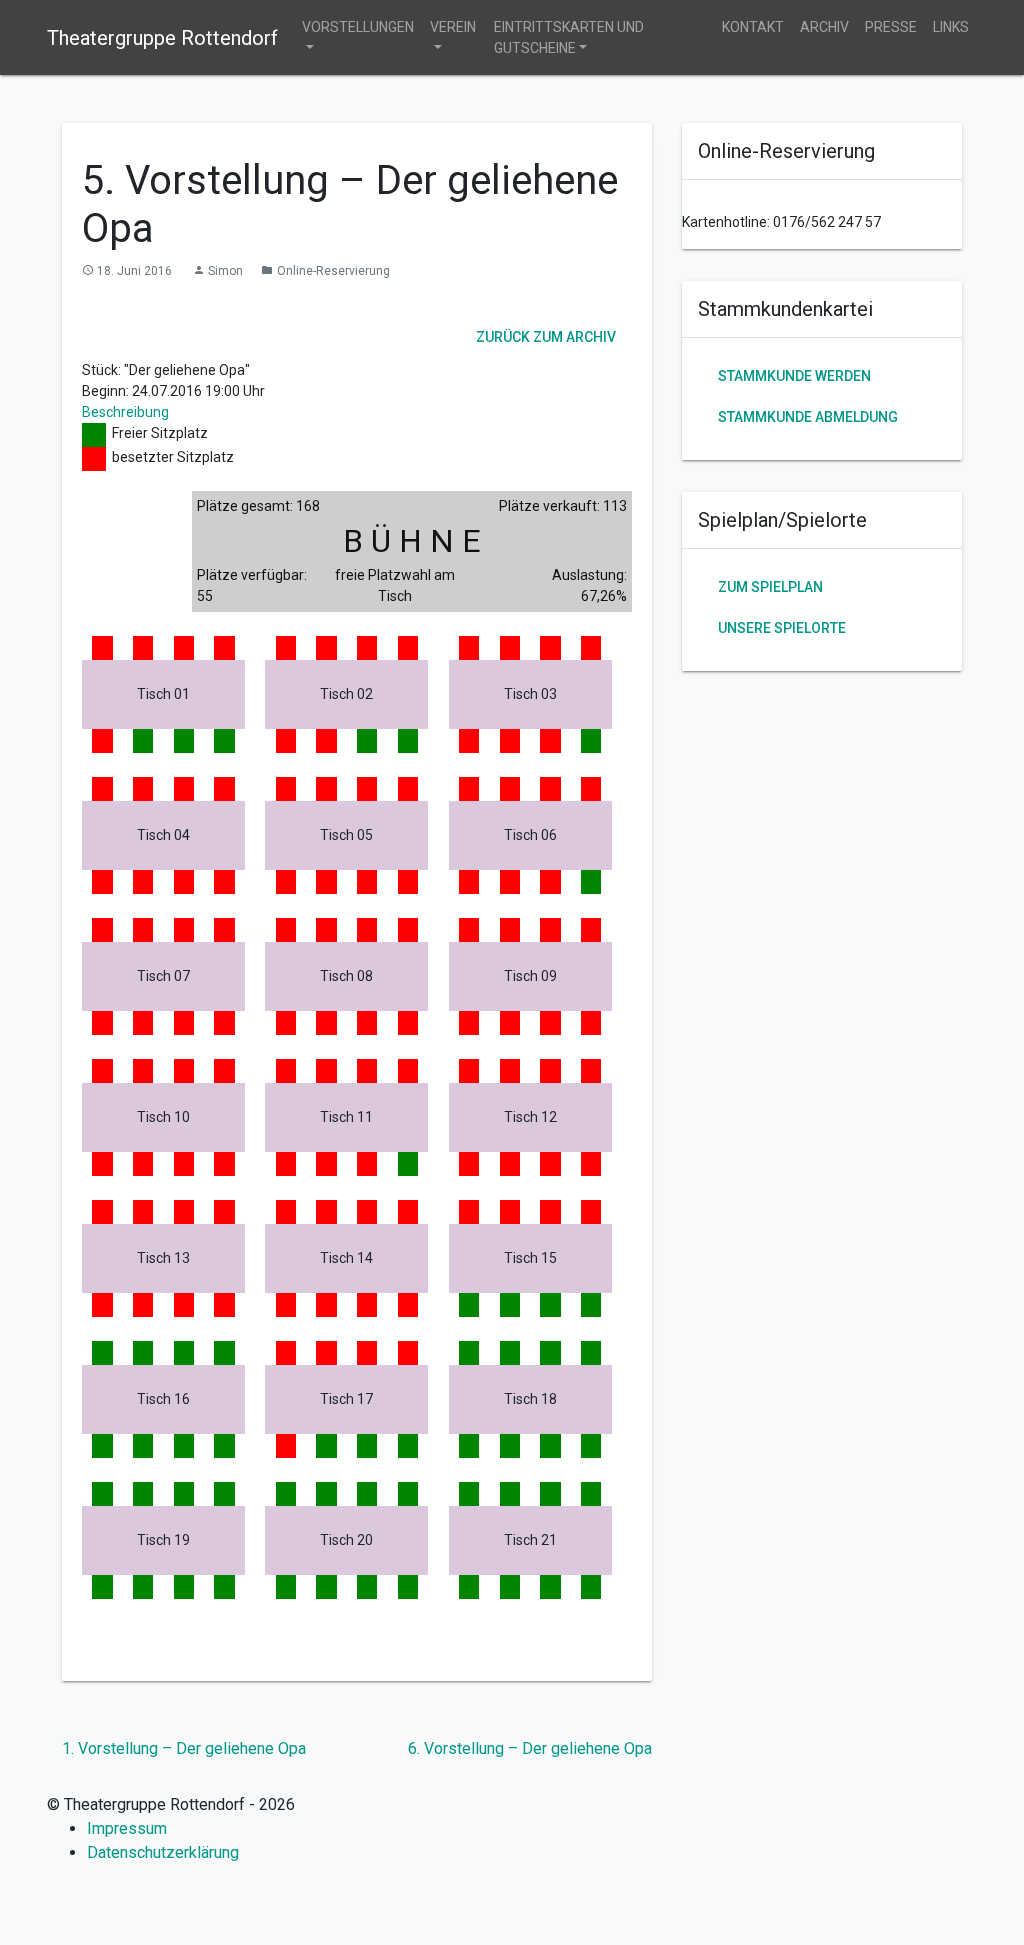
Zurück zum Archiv (546, 336)
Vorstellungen (358, 27)
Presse (891, 27)
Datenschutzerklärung (163, 1852)
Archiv (824, 27)
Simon (225, 271)
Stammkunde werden (794, 376)
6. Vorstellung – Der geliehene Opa (530, 1748)
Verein (453, 27)
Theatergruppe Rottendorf (162, 38)
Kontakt (753, 27)
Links (951, 27)
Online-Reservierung (333, 271)
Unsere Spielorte (782, 628)
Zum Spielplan (770, 587)
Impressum (127, 1828)
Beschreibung (125, 412)
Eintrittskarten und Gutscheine (569, 37)
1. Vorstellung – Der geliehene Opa (184, 1748)
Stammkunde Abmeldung (808, 417)
